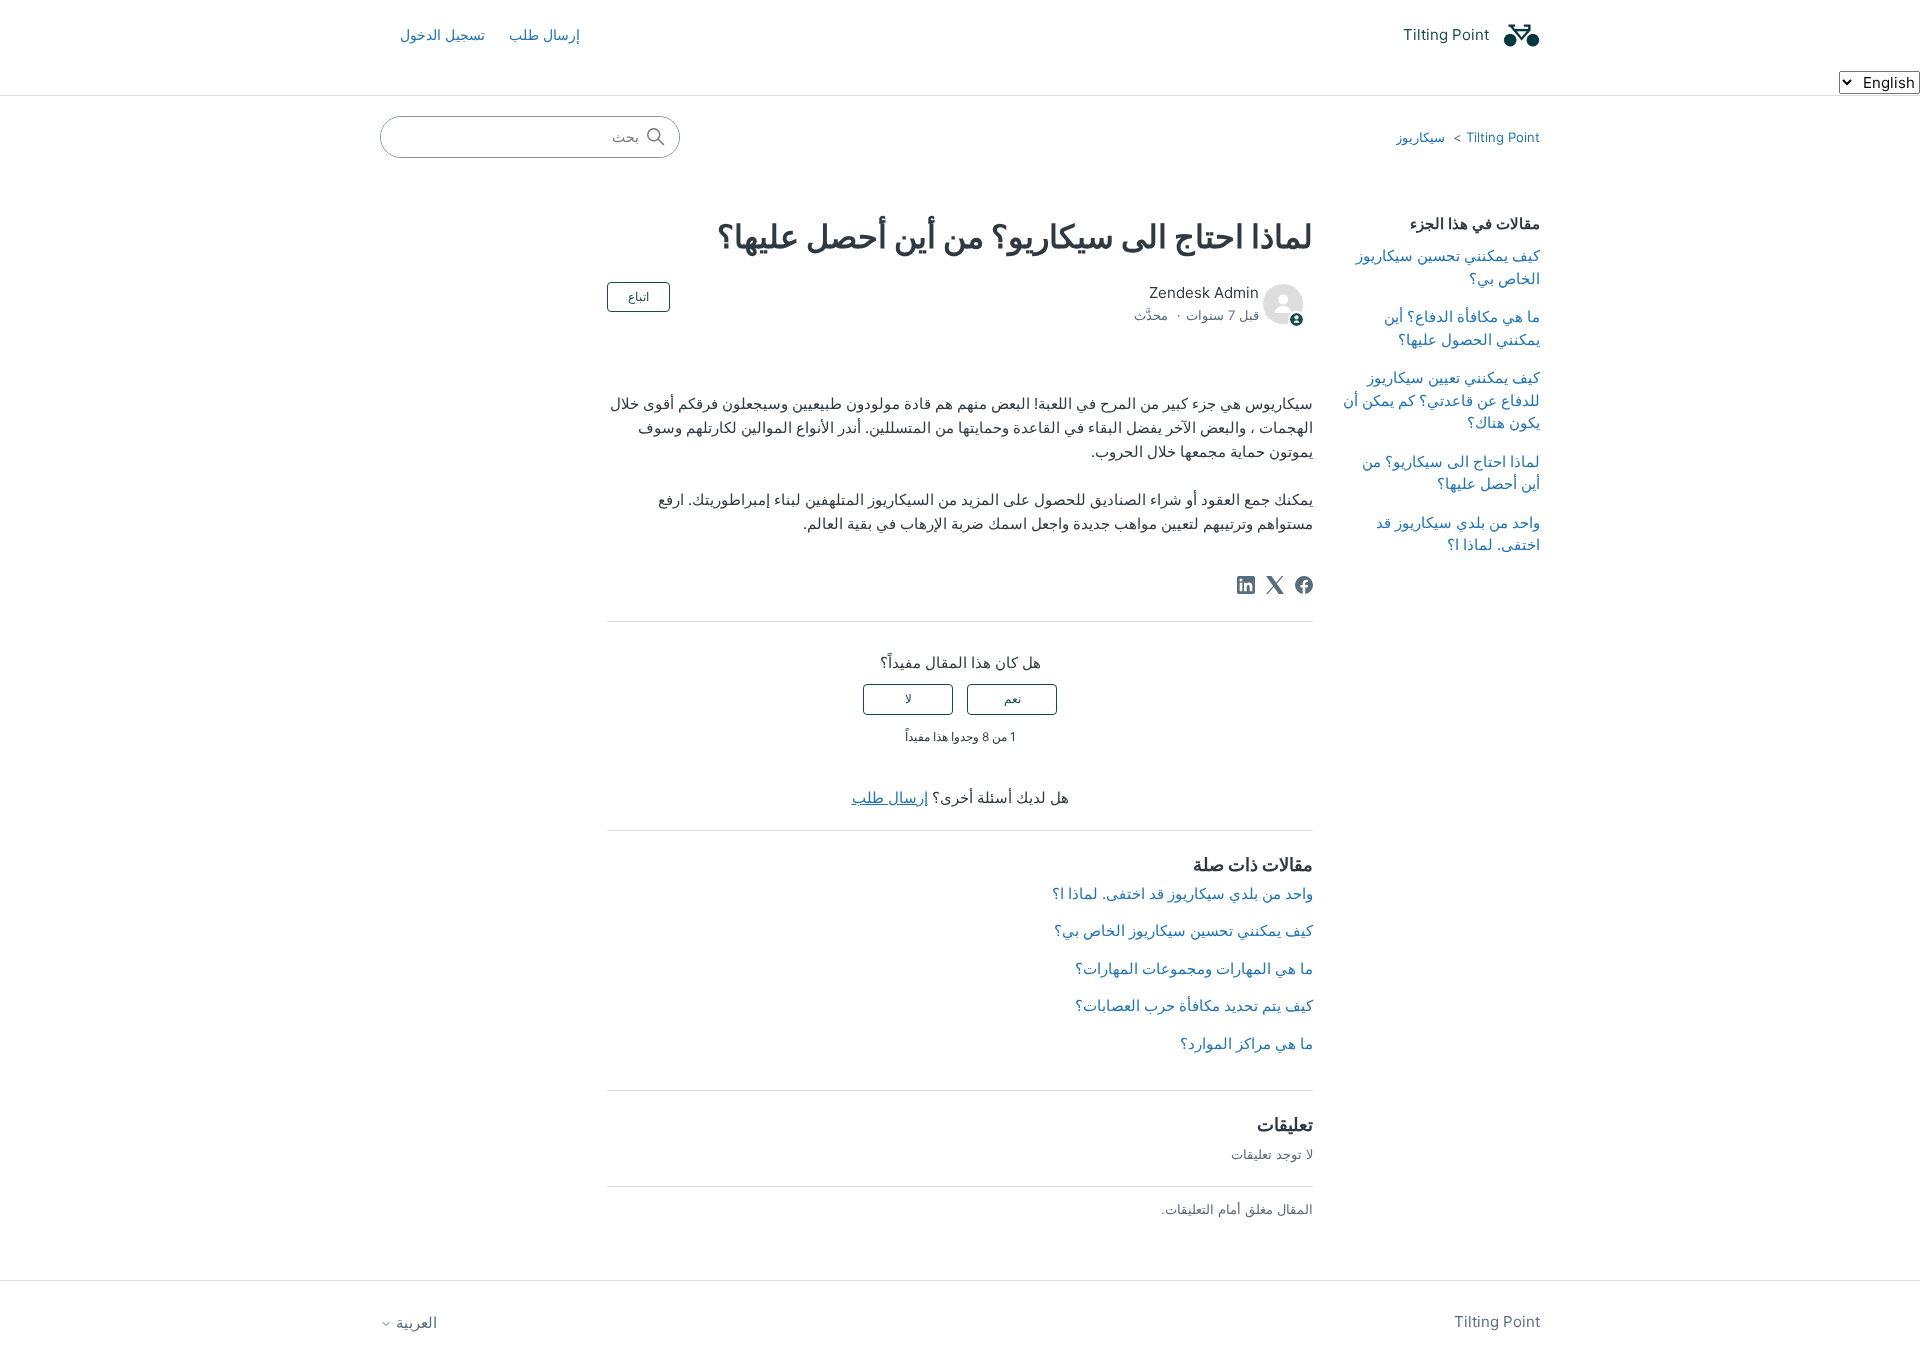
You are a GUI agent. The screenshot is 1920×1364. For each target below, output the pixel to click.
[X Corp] (1275, 585)
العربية (414, 1322)
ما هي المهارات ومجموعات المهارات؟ (1194, 968)
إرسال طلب (544, 34)
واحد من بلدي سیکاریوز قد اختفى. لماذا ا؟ (1458, 534)
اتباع (638, 296)
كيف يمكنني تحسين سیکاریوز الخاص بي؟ (1448, 267)
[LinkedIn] (1246, 585)
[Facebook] (1304, 585)
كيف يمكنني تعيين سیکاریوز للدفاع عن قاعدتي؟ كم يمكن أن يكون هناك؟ (1441, 400)
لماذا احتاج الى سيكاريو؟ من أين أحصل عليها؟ (1451, 473)
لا (908, 698)
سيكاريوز (1420, 137)
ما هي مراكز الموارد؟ (1246, 1043)
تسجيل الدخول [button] (442, 34)
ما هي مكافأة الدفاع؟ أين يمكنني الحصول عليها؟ (1462, 328)
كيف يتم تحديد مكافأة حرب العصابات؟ (1194, 1005)
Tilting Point (1503, 137)
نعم (1012, 698)
